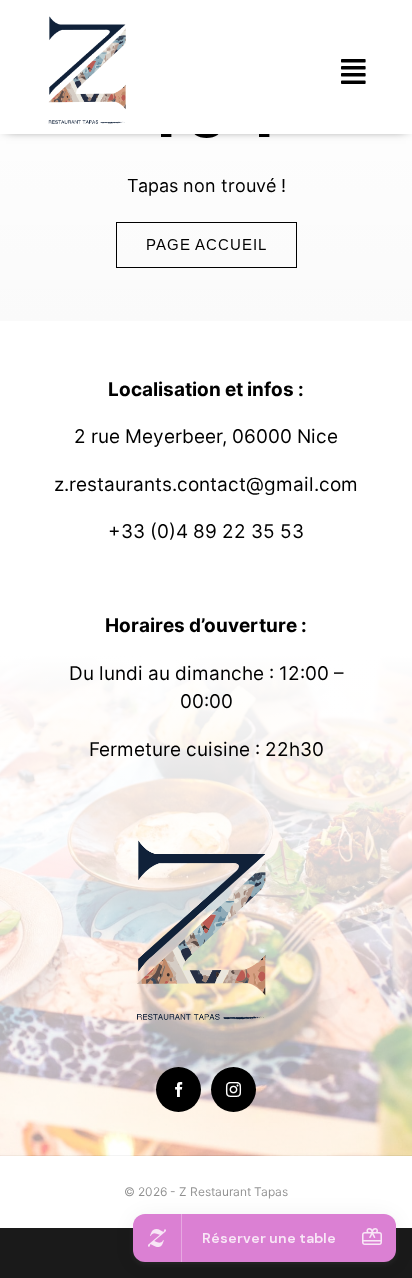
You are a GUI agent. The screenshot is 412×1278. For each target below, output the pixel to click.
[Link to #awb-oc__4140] (354, 72)
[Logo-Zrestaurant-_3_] (90, 18)
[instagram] (233, 1089)
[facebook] (178, 1089)
